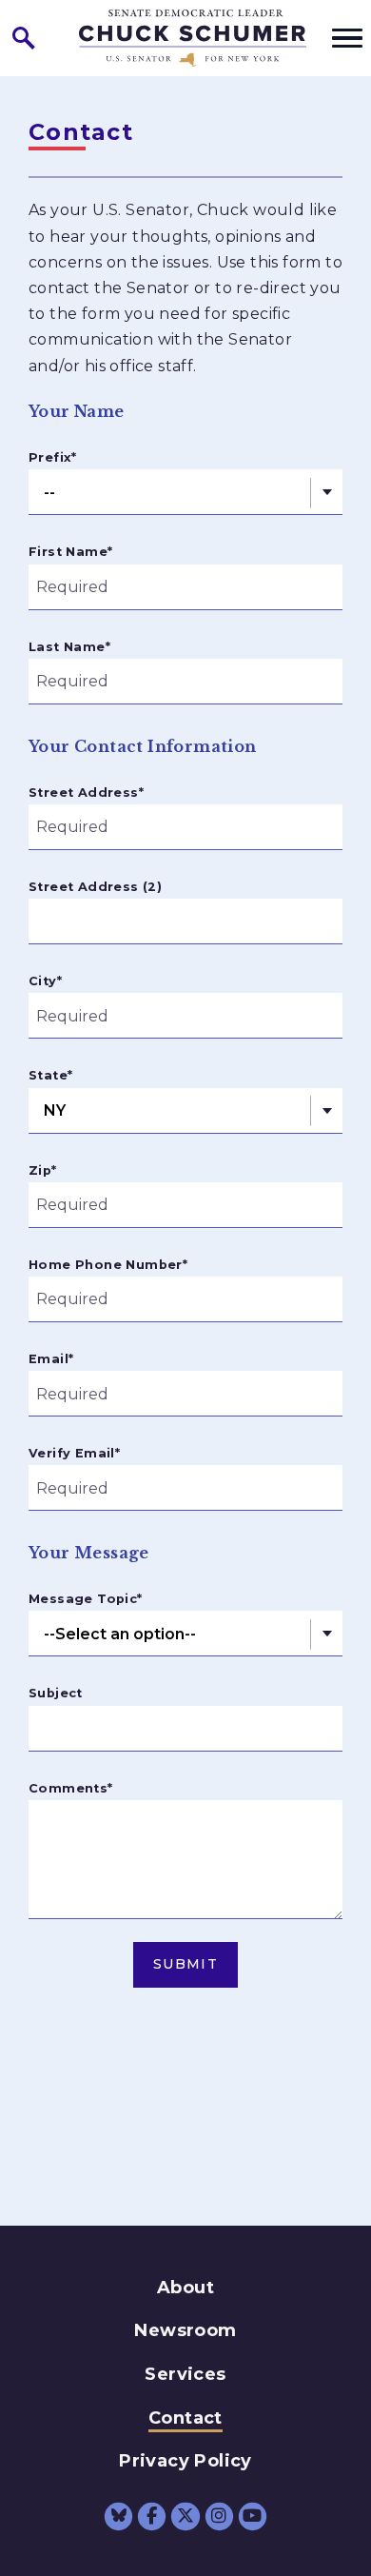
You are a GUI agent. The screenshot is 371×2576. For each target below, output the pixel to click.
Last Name (69, 647)
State (50, 1075)
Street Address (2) (95, 887)
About (185, 2288)
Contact (185, 2418)
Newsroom (185, 2330)
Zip (43, 1170)
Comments (71, 1788)
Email (51, 1359)
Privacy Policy (185, 2461)
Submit (185, 1964)
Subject (56, 1693)
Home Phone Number (108, 1265)
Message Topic (86, 1599)
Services (185, 2374)
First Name (70, 552)
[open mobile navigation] (347, 38)
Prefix (53, 457)
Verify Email (74, 1453)
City (45, 981)
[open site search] (24, 38)
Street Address (86, 793)
